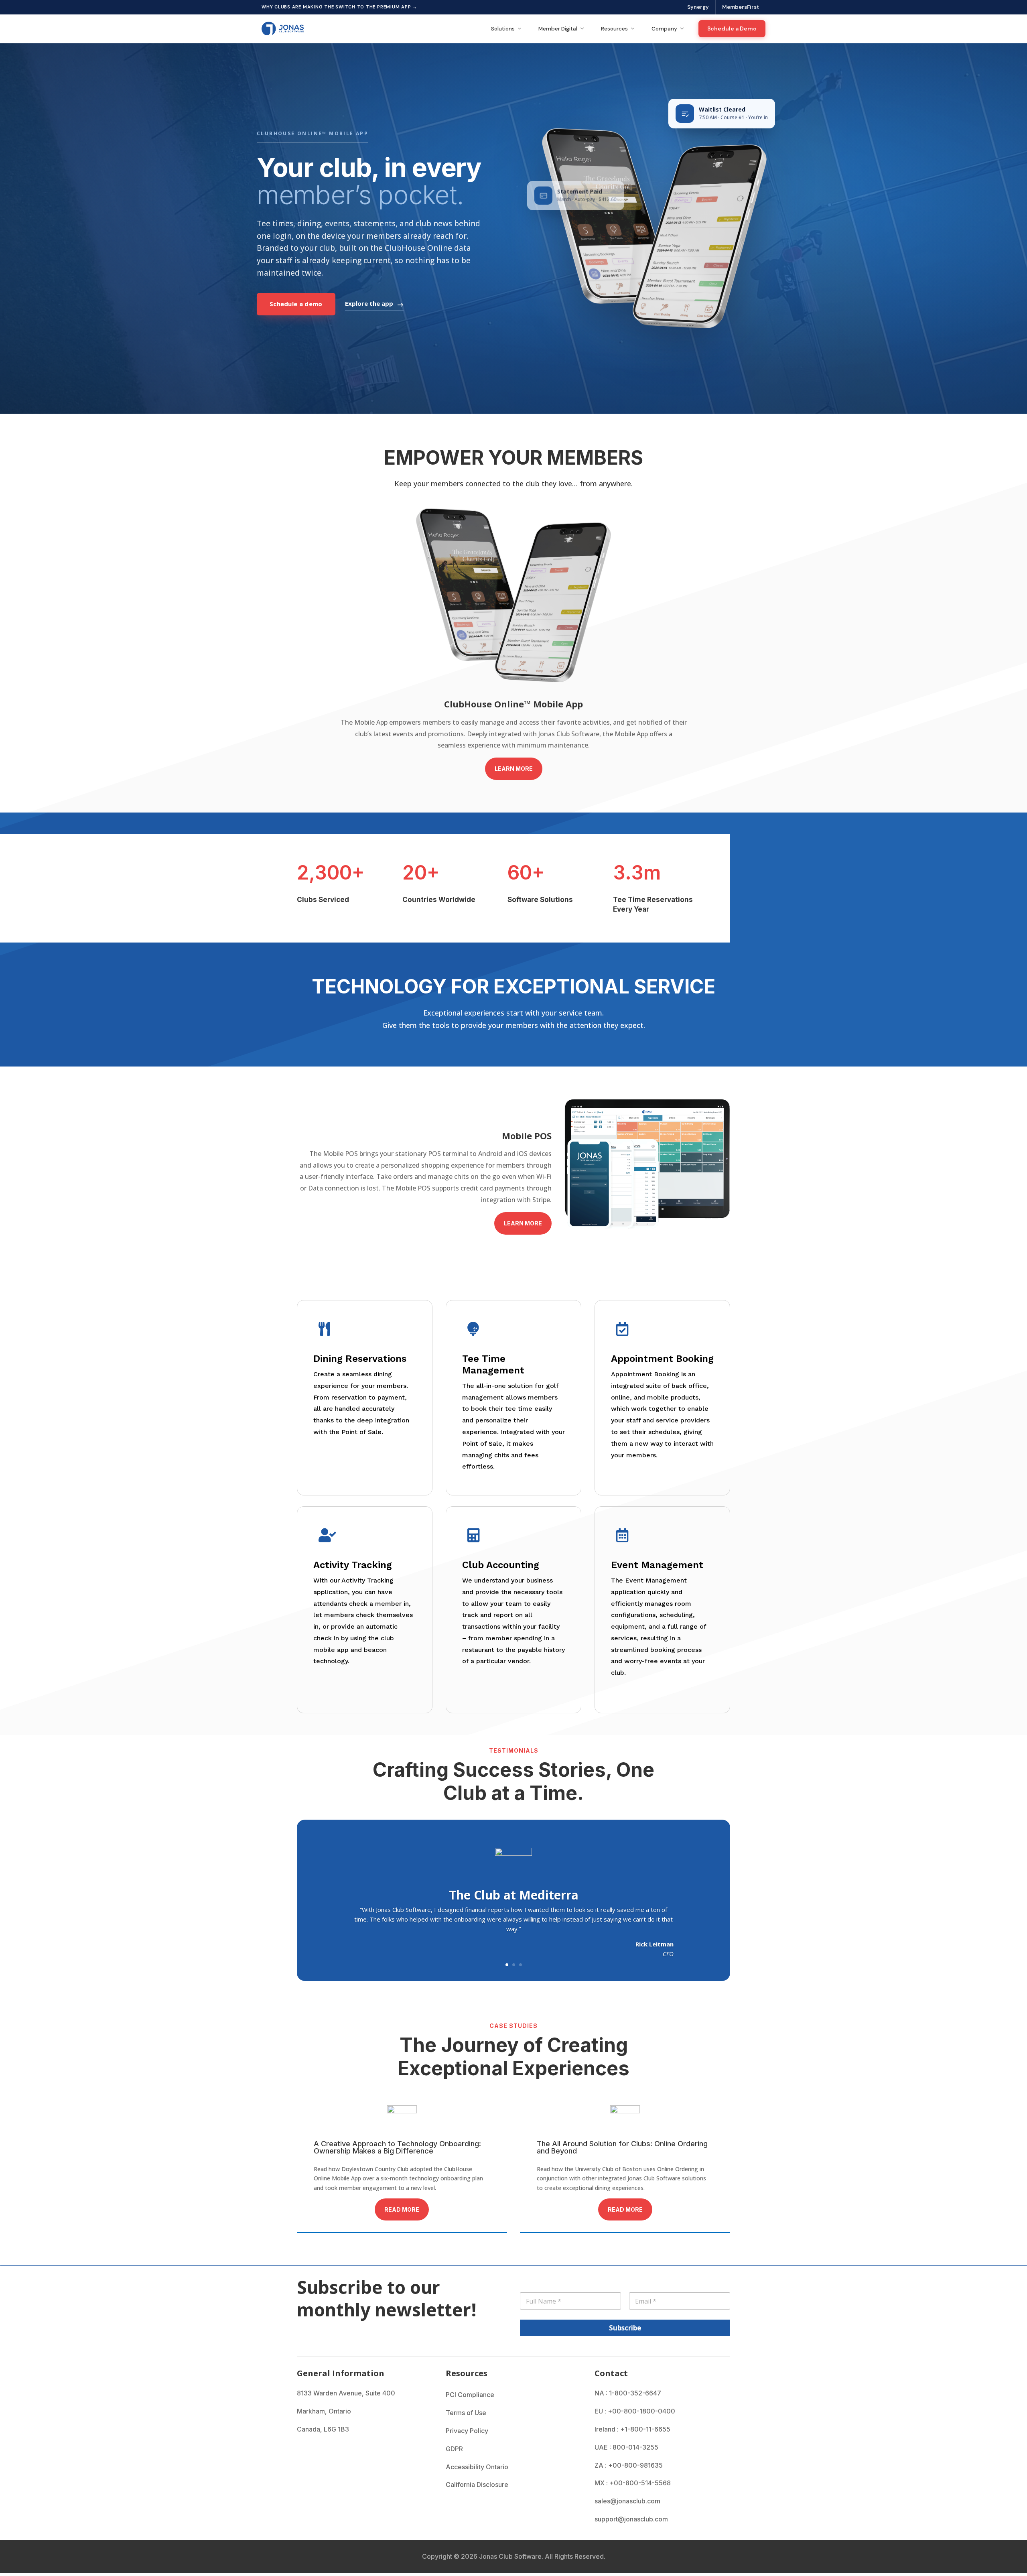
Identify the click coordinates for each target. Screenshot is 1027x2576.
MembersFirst (741, 7)
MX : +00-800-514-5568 (633, 2483)
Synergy (698, 7)
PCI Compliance (470, 2395)
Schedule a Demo (732, 28)
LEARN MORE (514, 769)
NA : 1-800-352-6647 (628, 2393)
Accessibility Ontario (477, 2467)
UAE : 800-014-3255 (626, 2447)
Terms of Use (466, 2413)
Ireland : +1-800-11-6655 (632, 2429)
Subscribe (625, 2328)
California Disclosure (477, 2485)
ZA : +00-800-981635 (629, 2465)
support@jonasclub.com (631, 2519)
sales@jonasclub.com (627, 2501)
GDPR (454, 2449)
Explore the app (369, 303)
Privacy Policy (467, 2431)
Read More (402, 2209)
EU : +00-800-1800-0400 (635, 2411)
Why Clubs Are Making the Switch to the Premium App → (339, 7)
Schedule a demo (296, 304)
